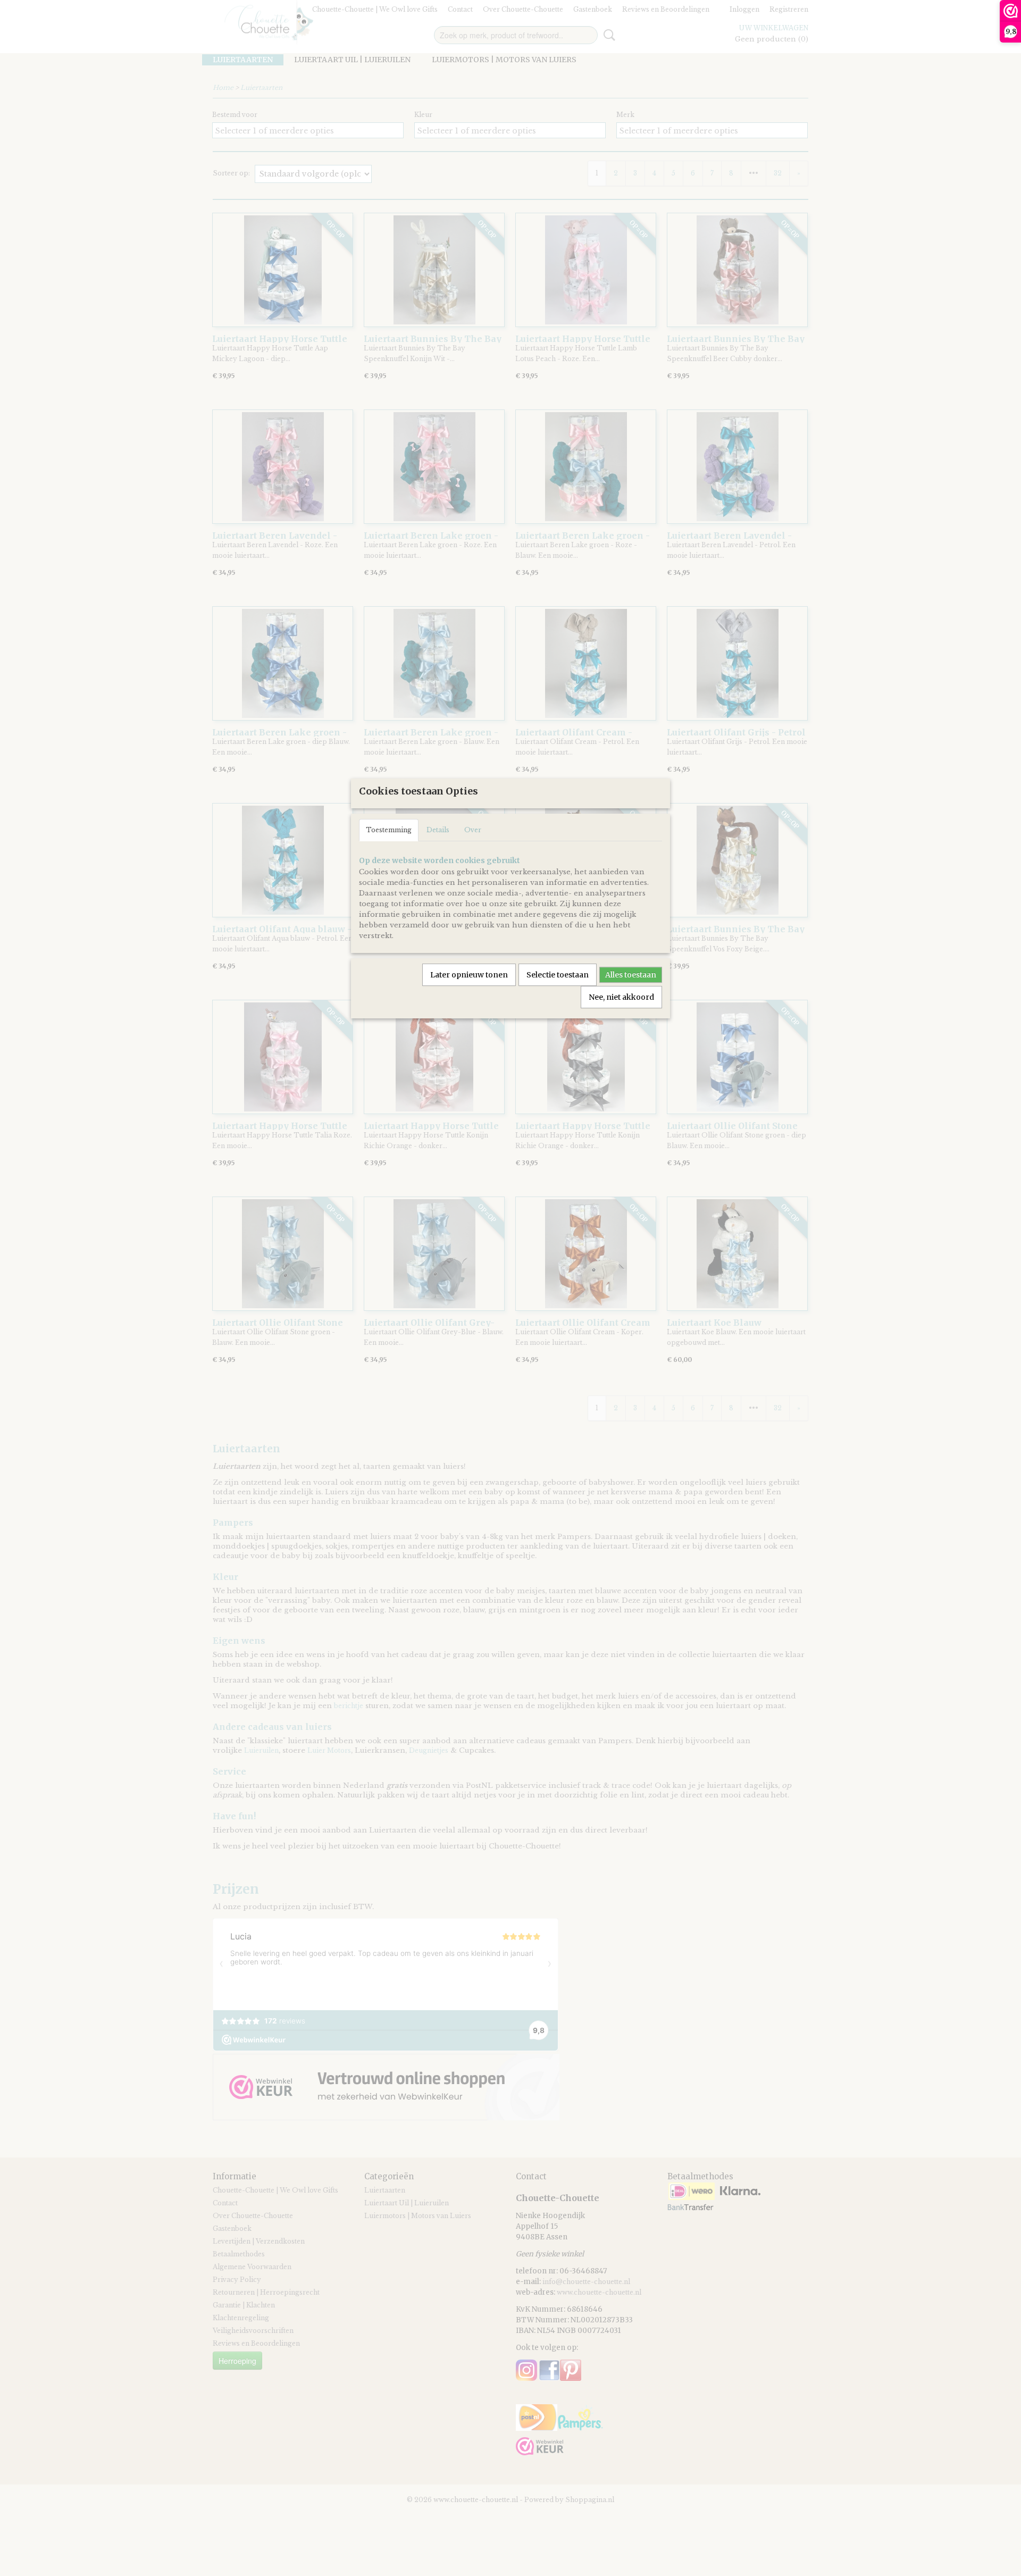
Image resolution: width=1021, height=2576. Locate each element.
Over (473, 830)
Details (438, 830)
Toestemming (389, 830)
